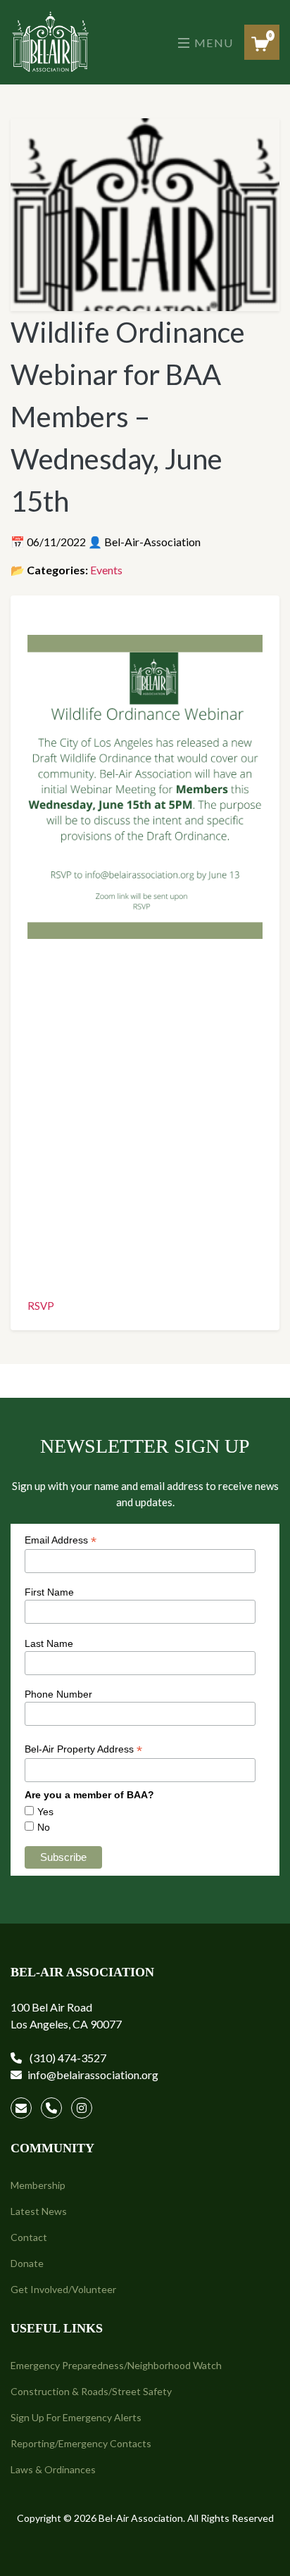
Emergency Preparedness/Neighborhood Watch (116, 2365)
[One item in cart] (260, 44)
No (44, 1827)
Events (106, 570)
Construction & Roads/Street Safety (91, 2391)
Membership (38, 2185)
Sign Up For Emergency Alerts (76, 2417)
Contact (29, 2237)
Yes (45, 1812)
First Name (49, 1592)
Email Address (61, 1540)
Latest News (39, 2211)
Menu (212, 43)
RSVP (41, 1306)
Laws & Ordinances (53, 2469)
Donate (27, 2263)
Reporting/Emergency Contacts (81, 2443)
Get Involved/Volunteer (63, 2289)
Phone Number (58, 1694)
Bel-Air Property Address (83, 1749)
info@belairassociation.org (93, 2075)
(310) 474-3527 (67, 2058)
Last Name (49, 1643)
